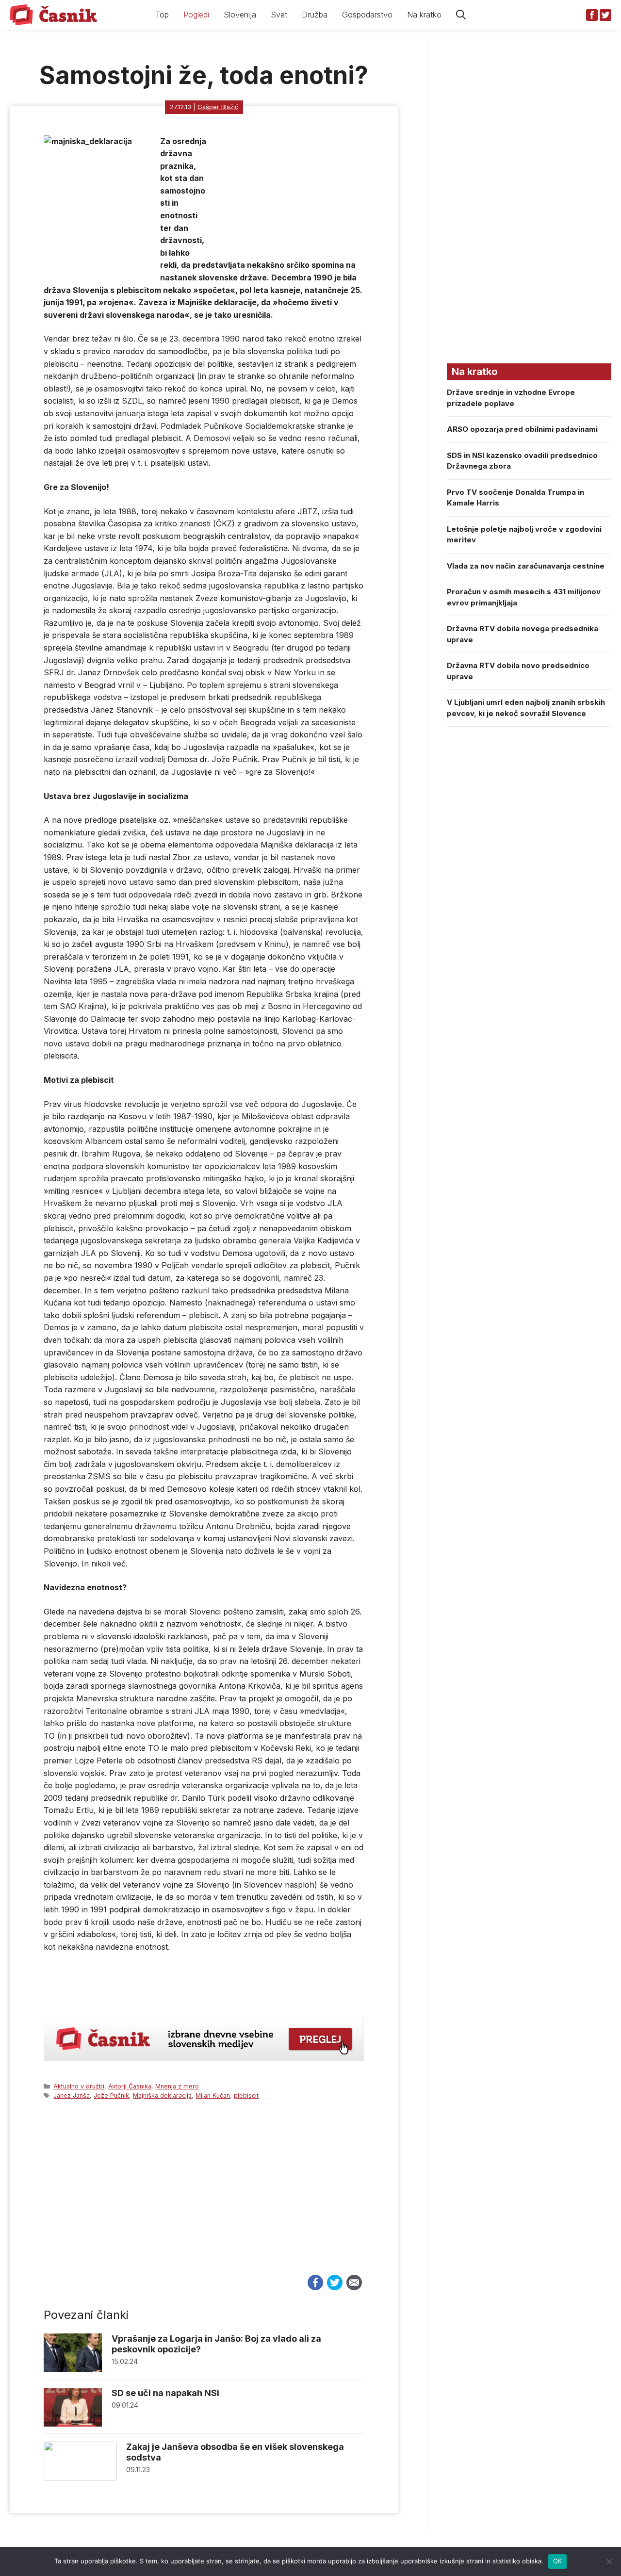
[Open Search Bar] (461, 15)
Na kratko (424, 15)
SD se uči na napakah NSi (165, 2393)
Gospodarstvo (367, 15)
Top (162, 15)
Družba (315, 15)
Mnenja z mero (177, 2086)
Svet (279, 15)
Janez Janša (72, 2095)
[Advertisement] (204, 2196)
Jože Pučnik (111, 2095)
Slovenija (240, 15)
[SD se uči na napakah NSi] (73, 2424)
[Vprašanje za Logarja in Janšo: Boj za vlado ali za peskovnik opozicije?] (73, 2370)
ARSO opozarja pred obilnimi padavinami (522, 429)
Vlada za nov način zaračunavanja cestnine (526, 566)
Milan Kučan (213, 2095)
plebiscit (246, 2095)
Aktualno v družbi (79, 2086)
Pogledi (196, 15)
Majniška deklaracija (162, 2095)
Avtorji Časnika (130, 2086)
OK (558, 2561)
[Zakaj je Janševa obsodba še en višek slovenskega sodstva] (80, 2478)
